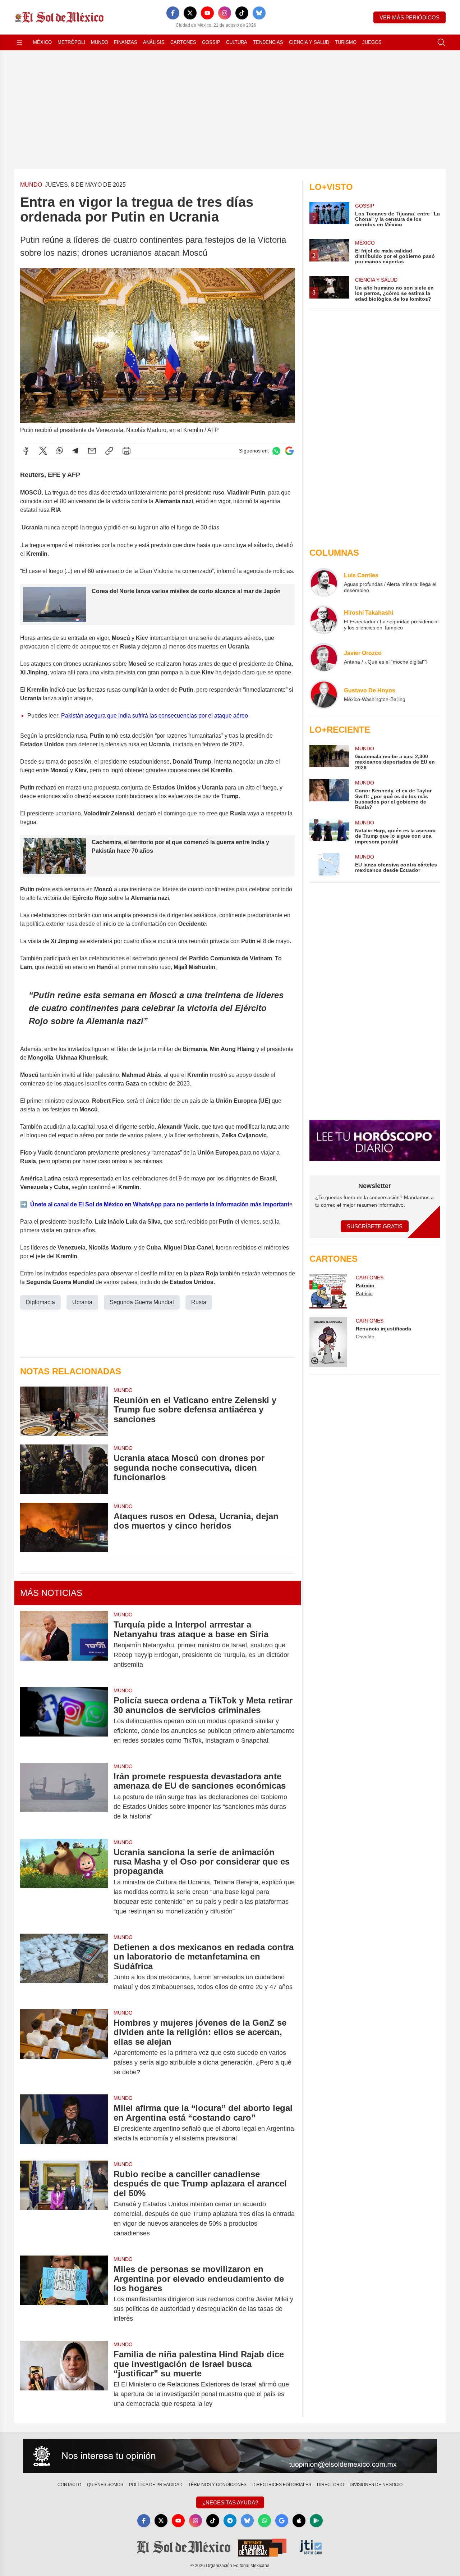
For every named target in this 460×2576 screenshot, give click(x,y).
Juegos (372, 42)
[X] (190, 13)
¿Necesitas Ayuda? (230, 2502)
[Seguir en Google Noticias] (289, 451)
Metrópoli (71, 42)
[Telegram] (75, 451)
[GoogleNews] (282, 2521)
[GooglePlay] (316, 2521)
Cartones (183, 42)
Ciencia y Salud (309, 42)
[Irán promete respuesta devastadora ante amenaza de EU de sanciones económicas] (64, 1796)
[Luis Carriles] (324, 582)
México (42, 42)
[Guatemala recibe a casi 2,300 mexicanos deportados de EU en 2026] (329, 758)
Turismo (346, 42)
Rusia (199, 1302)
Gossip (211, 42)
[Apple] (299, 2521)
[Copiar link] (109, 451)
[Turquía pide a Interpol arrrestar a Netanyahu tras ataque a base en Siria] (64, 1645)
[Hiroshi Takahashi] (324, 620)
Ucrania (82, 1302)
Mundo (100, 42)
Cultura (237, 42)
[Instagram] (225, 13)
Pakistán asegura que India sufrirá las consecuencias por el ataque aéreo (155, 716)
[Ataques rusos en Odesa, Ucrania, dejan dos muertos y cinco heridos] (64, 1527)
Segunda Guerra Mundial (142, 1302)
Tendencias (268, 42)
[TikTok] (242, 13)
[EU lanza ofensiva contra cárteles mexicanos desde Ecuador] (329, 864)
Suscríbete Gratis (375, 1226)
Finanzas (126, 42)
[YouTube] (207, 13)
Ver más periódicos (410, 17)
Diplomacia (40, 1302)
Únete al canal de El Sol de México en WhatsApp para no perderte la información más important (159, 1204)
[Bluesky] (259, 13)
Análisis (154, 42)
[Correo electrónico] (92, 451)
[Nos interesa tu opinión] (230, 2456)
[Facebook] (173, 13)
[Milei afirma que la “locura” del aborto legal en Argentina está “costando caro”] (64, 2123)
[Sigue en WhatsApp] (276, 451)
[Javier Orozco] (324, 657)
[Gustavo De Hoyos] (324, 695)
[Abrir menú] (19, 42)
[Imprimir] (126, 451)
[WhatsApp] (60, 451)
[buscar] (441, 42)
